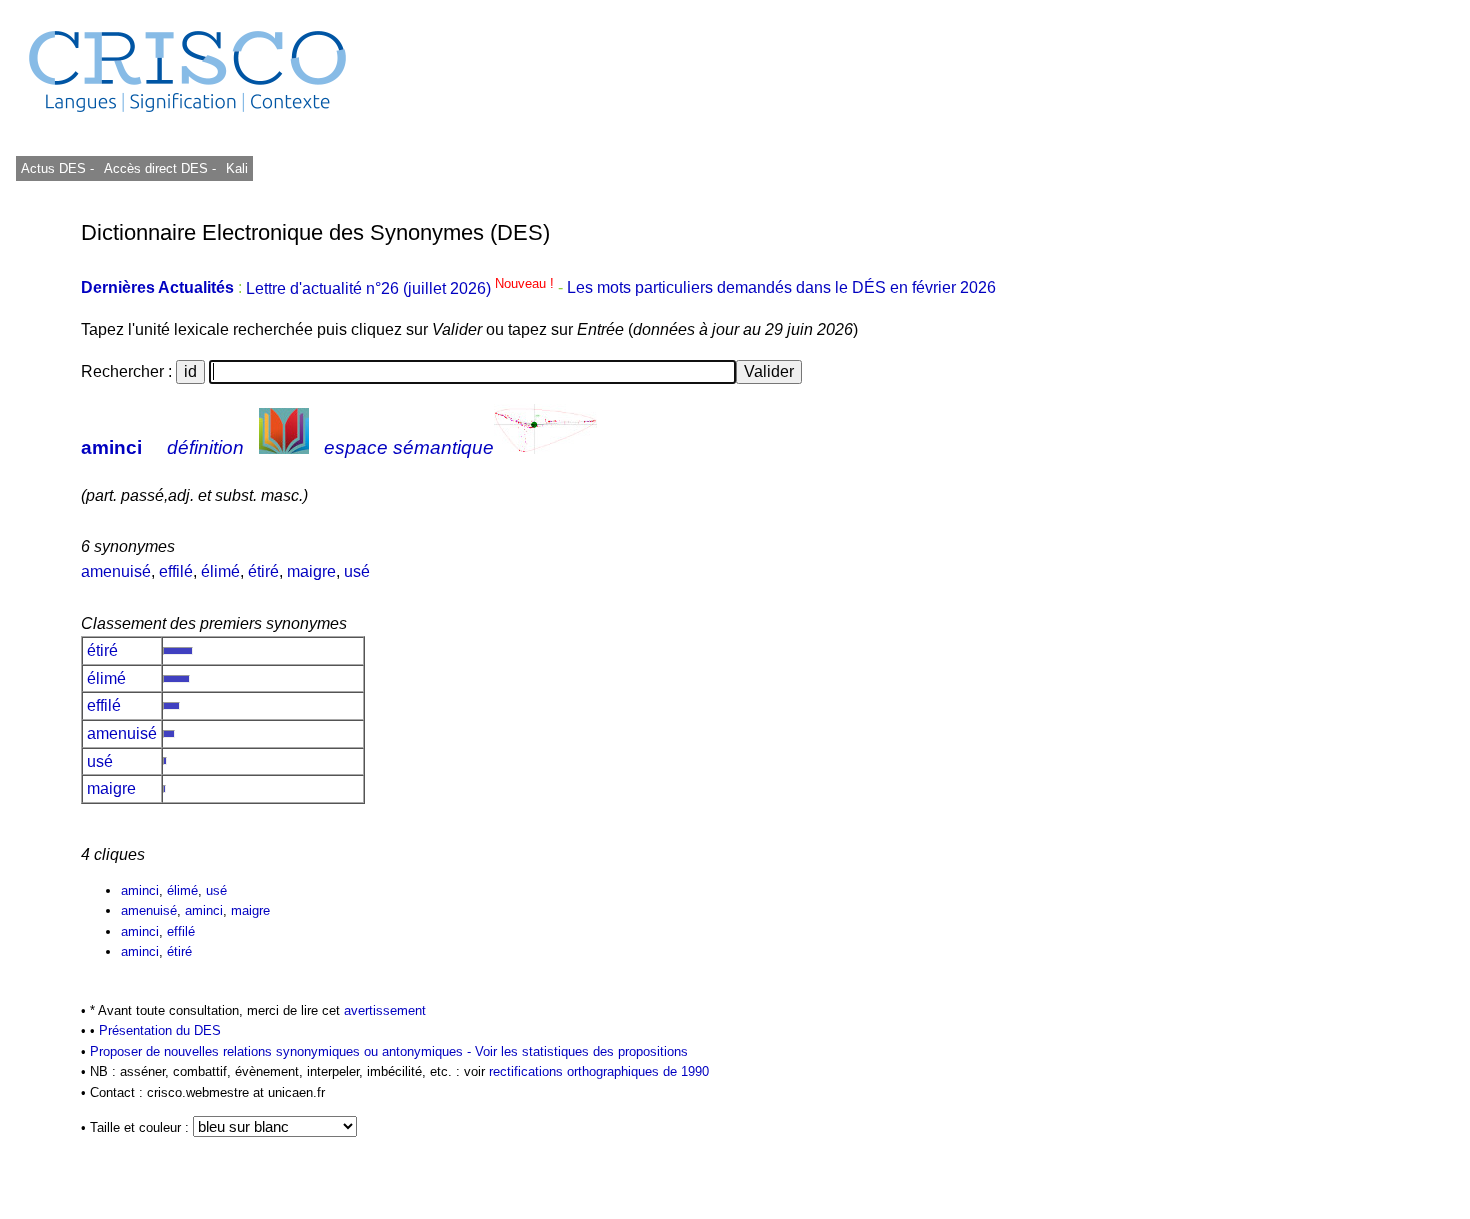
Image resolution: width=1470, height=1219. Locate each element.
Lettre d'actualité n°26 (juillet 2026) (402, 288)
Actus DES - (57, 168)
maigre (311, 571)
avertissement (385, 1010)
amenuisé (116, 571)
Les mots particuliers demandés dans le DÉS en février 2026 (781, 288)
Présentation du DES (160, 1030)
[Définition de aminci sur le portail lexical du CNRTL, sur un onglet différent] (284, 447)
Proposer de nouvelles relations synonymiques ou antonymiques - (282, 1051)
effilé (176, 571)
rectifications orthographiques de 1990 (599, 1071)
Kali (237, 168)
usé (357, 571)
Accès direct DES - (160, 168)
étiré (263, 571)
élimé (220, 571)
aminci (111, 447)
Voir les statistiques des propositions (581, 1051)
